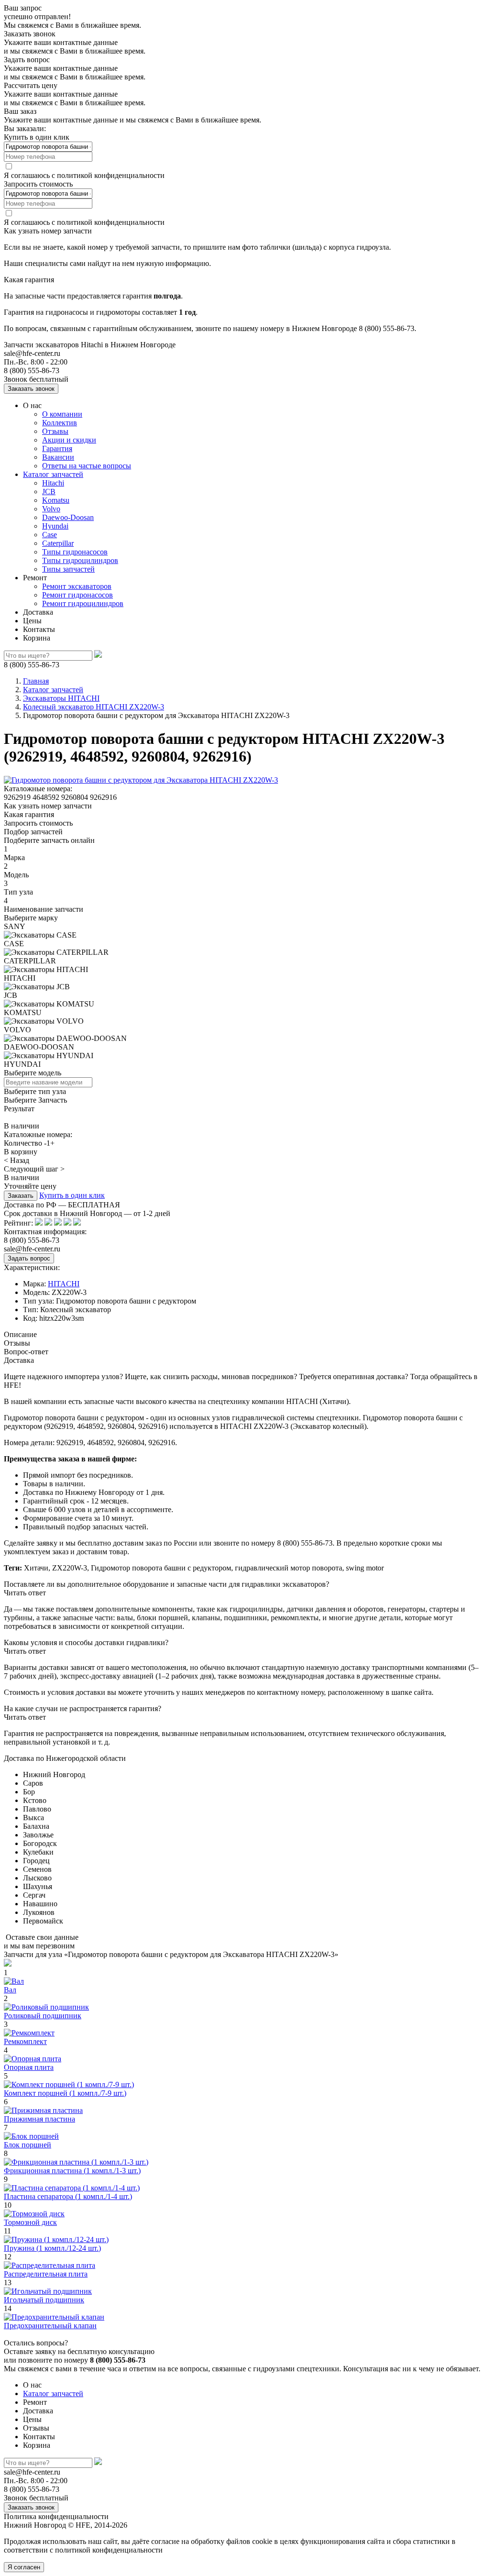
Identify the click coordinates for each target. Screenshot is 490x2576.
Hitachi (53, 483)
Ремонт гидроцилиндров (83, 603)
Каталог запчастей (53, 474)
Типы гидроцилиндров (80, 560)
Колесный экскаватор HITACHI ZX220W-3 (94, 707)
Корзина (37, 638)
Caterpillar (58, 543)
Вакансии (58, 457)
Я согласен (24, 2567)
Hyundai (55, 526)
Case (50, 535)
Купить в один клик (72, 1195)
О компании (62, 414)
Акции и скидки (69, 440)
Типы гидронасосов (75, 552)
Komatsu (56, 500)
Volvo (51, 509)
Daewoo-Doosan (68, 517)
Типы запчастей (68, 569)
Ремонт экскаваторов (77, 586)
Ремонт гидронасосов (78, 595)
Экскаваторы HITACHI (61, 698)
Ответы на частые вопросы (87, 466)
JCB (49, 492)
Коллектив (60, 423)
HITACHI (64, 1284)
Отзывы (55, 431)
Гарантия (57, 448)
